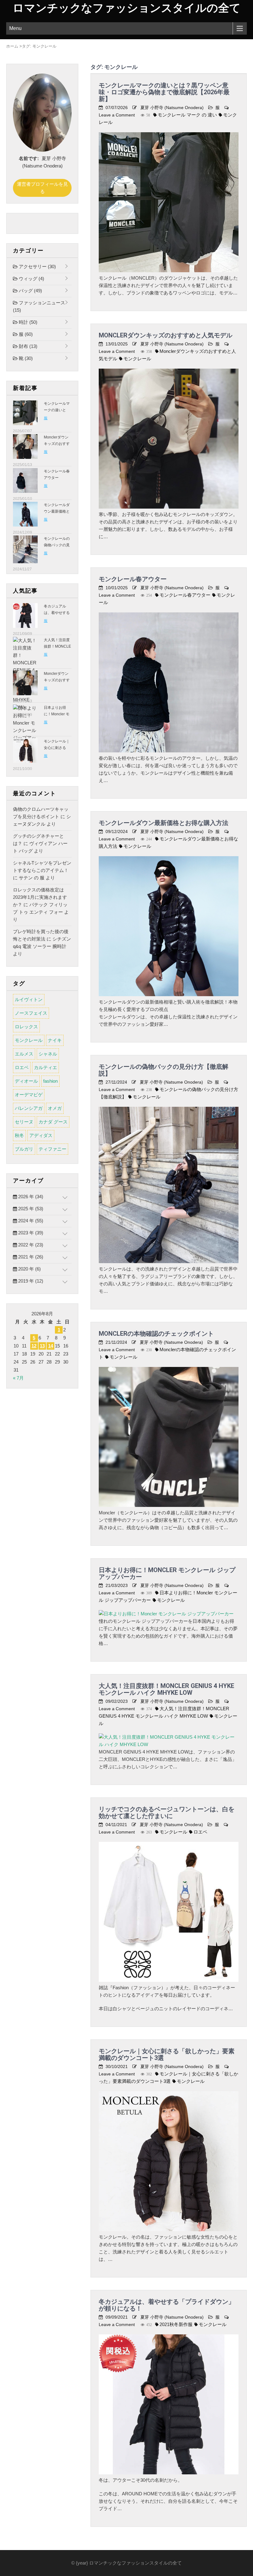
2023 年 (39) (30, 1233)
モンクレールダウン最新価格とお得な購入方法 (164, 823)
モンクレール (137, 359)
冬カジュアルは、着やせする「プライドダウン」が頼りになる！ (167, 2305)
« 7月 (18, 1378)
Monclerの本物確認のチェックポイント (156, 1334)
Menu (15, 28)
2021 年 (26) (30, 1257)
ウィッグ (31, 279)
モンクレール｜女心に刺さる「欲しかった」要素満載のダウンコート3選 (167, 2054)
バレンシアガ (29, 1108)
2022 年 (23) (30, 1245)
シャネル (48, 1054)
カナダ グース (53, 1122)
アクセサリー (37, 266)
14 (51, 1346)
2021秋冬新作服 (176, 2324)
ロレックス (26, 1027)
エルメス (24, 1054)
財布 (27, 346)
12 (34, 1346)
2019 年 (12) (30, 1281)
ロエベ (200, 1832)
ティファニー (52, 1149)
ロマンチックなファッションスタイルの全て (127, 8)
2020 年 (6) (29, 1269)
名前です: (29, 158)
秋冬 (19, 1135)
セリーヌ (24, 1122)
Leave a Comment (117, 115)
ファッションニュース (39, 306)
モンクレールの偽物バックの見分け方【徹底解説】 (164, 1070)
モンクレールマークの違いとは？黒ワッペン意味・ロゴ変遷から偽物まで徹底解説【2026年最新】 (164, 92)
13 (42, 1346)
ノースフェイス (31, 1013)
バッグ (30, 291)
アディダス (41, 1135)
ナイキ (55, 1040)
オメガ (55, 1108)
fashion (50, 1081)
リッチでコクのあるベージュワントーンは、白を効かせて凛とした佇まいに (167, 1813)
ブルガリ (24, 1149)
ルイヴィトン (29, 999)
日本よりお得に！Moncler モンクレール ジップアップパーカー (167, 1573)
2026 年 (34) (30, 1197)
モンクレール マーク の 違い (187, 115)
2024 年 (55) (30, 1221)
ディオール (26, 1081)
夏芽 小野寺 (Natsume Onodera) (172, 108)
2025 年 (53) (30, 1209)
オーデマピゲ (29, 1095)
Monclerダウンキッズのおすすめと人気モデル (166, 335)
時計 (27, 322)
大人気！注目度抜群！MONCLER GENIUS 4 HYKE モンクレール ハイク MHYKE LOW (166, 1689)
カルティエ (46, 1067)
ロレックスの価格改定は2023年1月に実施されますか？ (40, 897)
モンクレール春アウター (133, 579)
